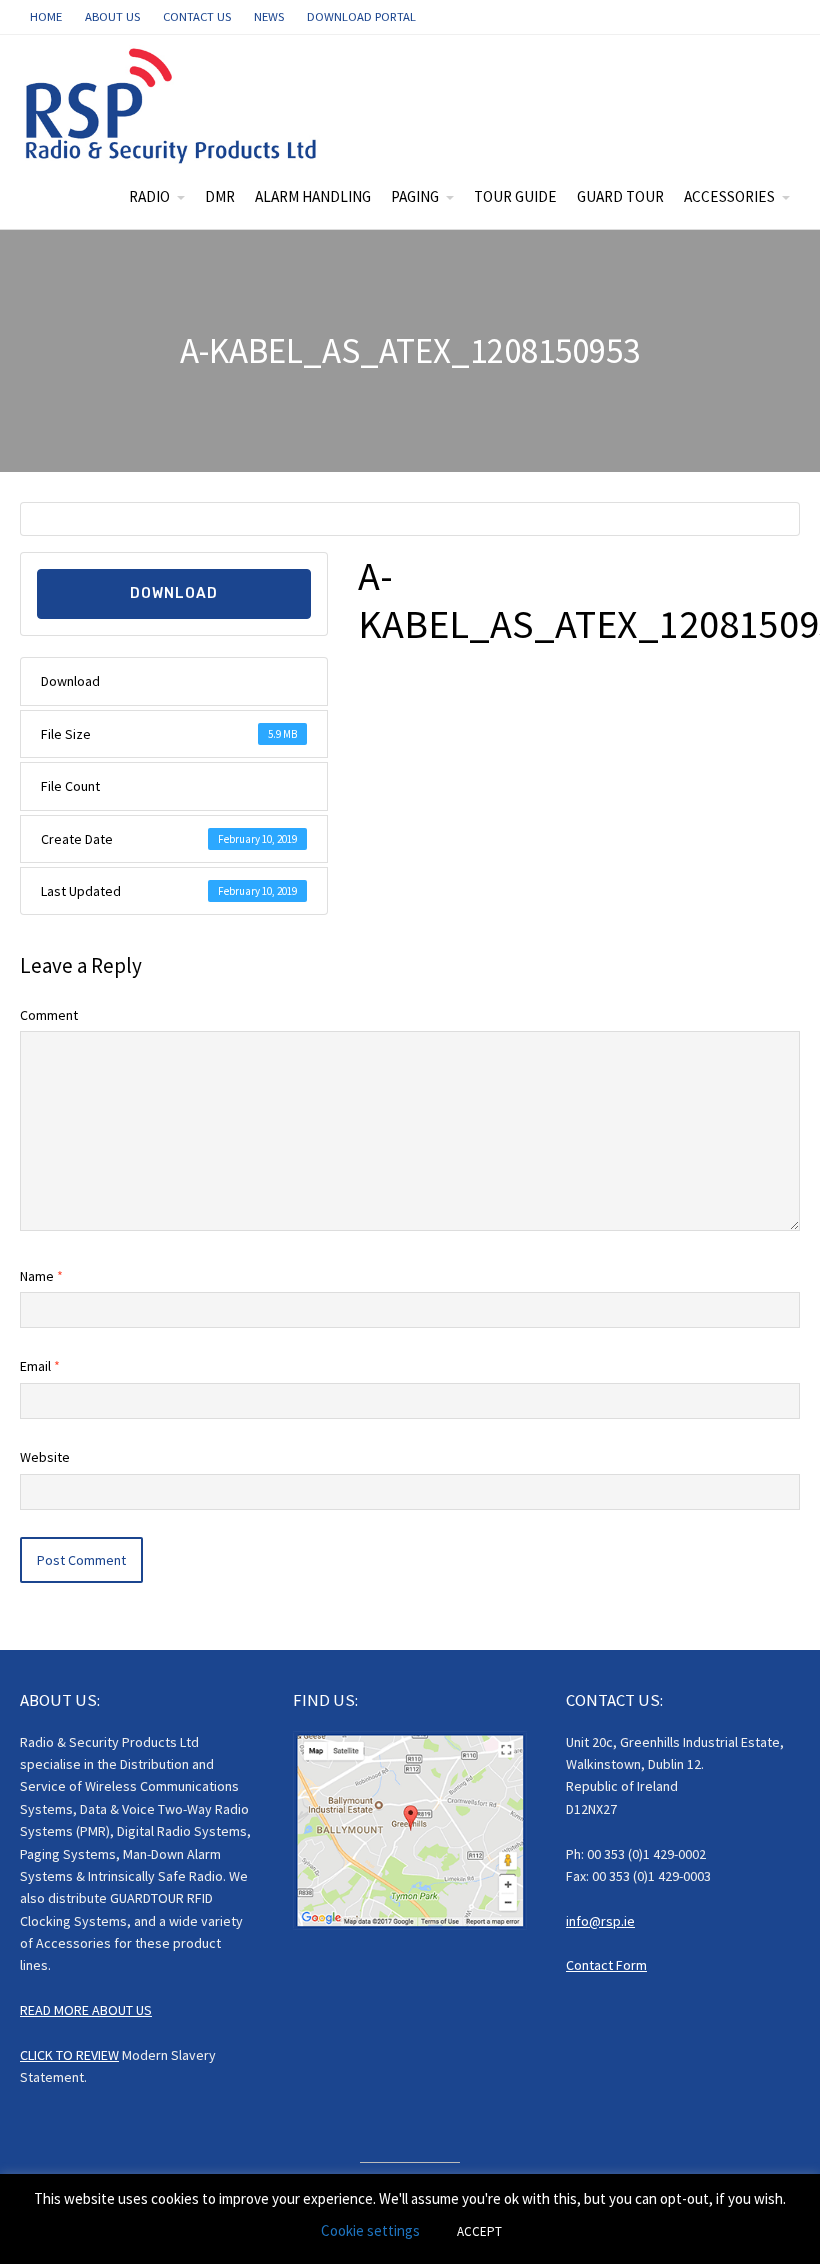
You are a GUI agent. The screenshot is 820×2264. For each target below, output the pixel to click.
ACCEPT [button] (479, 2231)
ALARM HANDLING (313, 196)
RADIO (149, 196)
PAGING (415, 196)
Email (40, 1366)
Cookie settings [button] (370, 2230)
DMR (220, 196)
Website (45, 1457)
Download (174, 593)
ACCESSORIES (729, 196)
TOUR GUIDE (515, 196)
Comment (49, 1015)
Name (41, 1276)
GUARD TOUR (620, 196)
